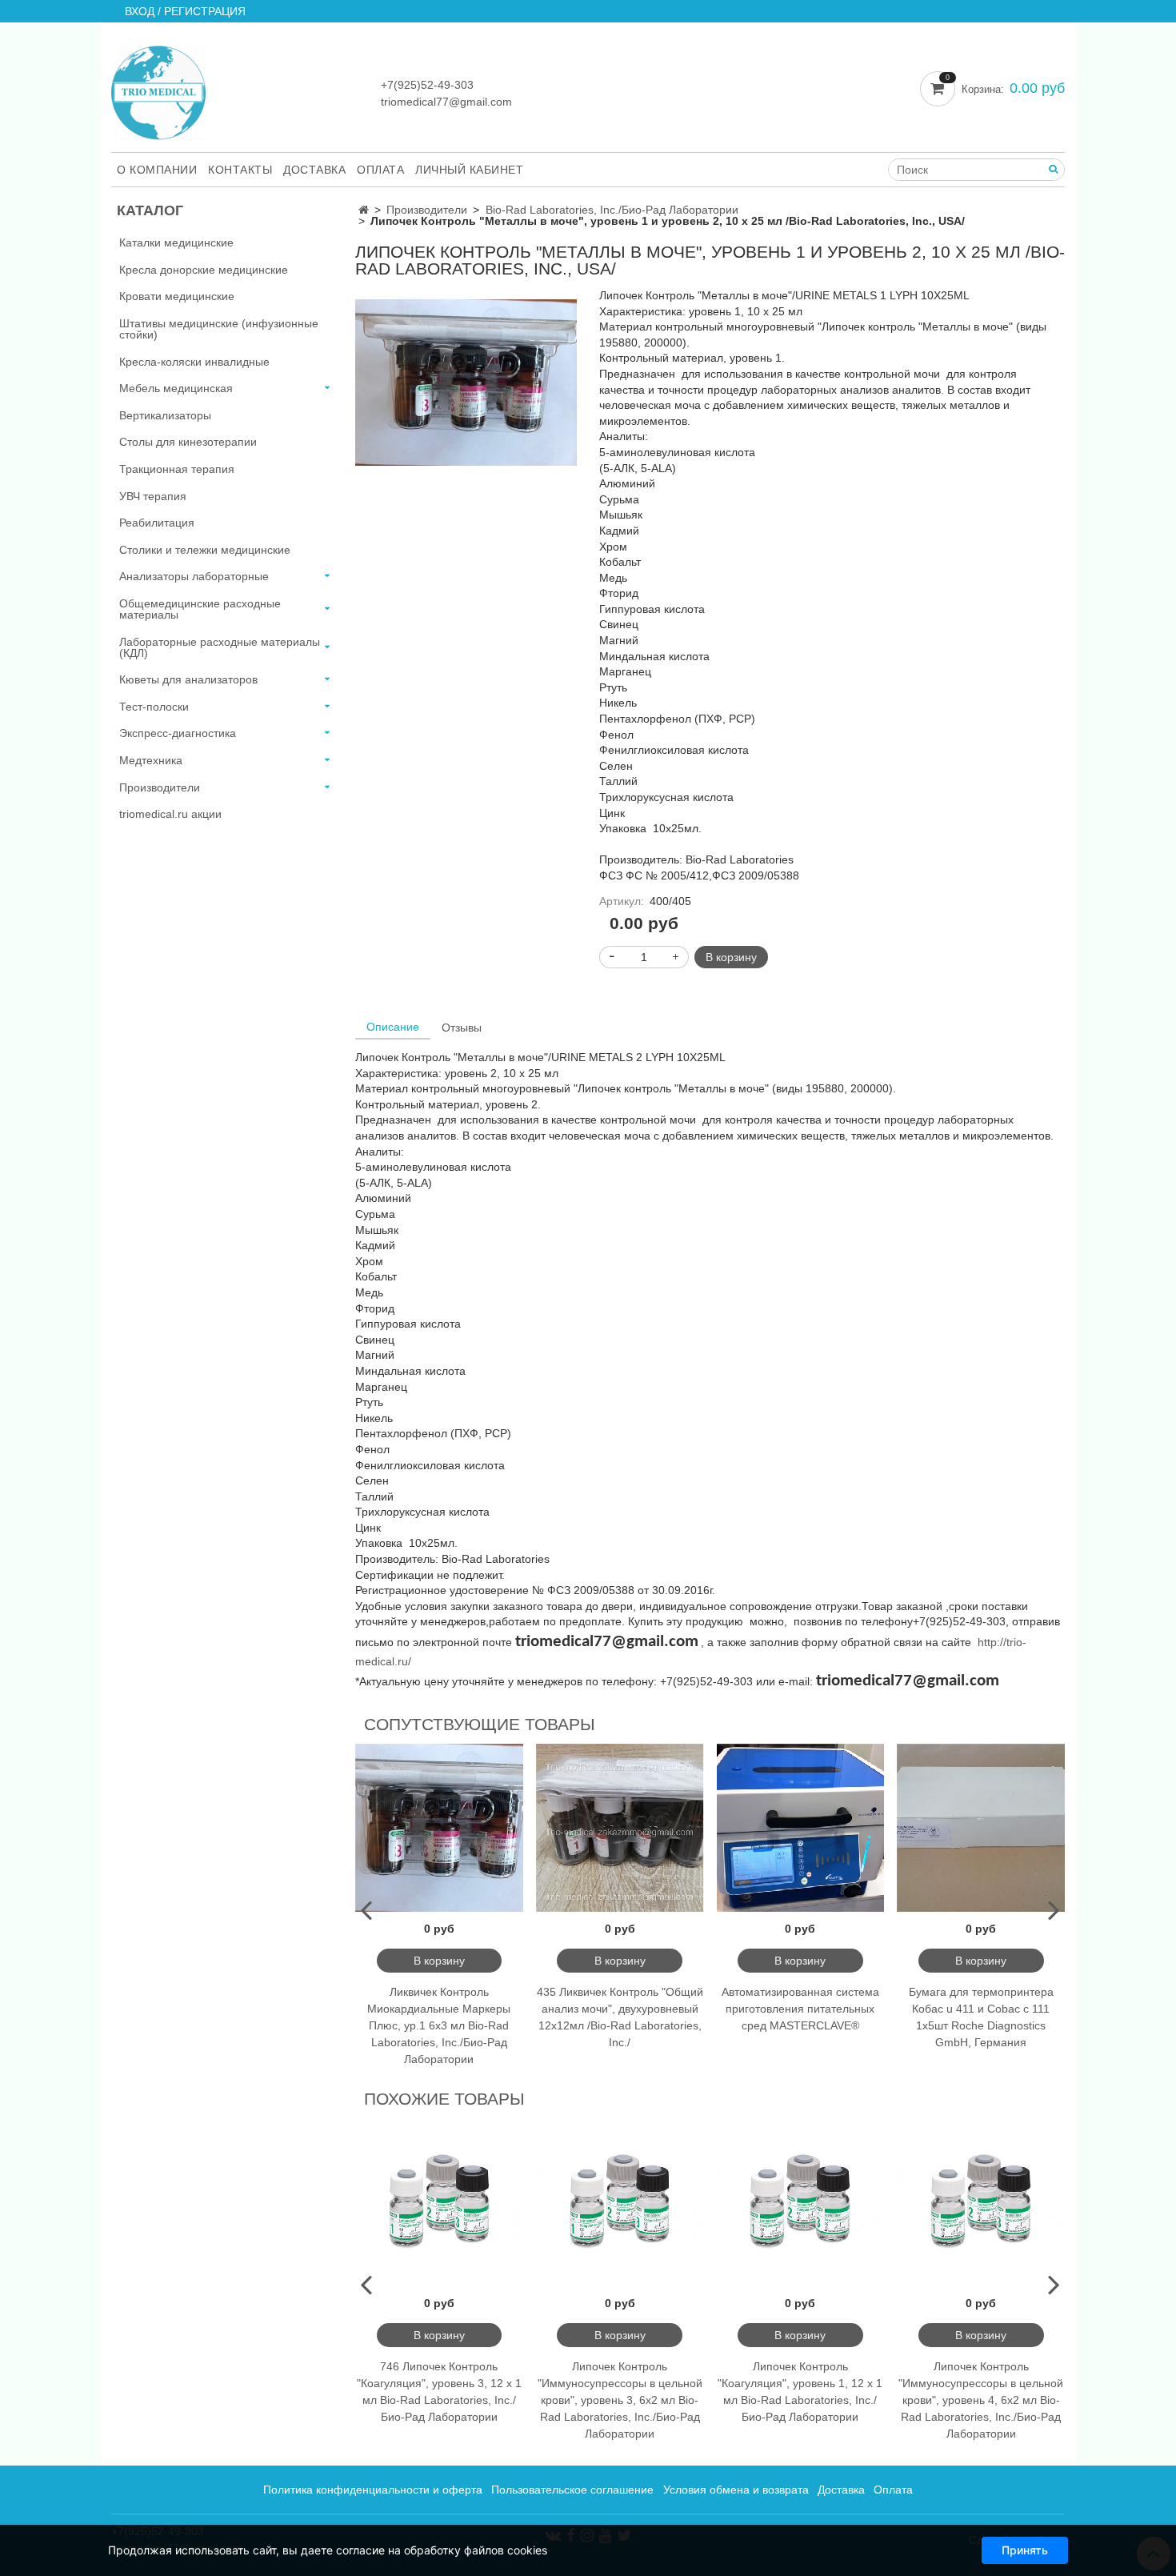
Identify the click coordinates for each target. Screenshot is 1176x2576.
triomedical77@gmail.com (446, 102)
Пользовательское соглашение (572, 2490)
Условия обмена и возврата (736, 2490)
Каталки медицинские (176, 242)
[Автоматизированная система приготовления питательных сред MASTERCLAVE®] (801, 1828)
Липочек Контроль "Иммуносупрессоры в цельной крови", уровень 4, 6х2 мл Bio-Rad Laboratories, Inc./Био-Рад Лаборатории (981, 2400)
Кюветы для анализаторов (188, 679)
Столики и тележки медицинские (205, 550)
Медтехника (151, 760)
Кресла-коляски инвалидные (194, 362)
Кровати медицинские (177, 296)
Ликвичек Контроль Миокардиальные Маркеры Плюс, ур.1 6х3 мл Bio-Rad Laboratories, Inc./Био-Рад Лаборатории (439, 2025)
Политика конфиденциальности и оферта (373, 2490)
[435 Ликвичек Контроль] (620, 1828)
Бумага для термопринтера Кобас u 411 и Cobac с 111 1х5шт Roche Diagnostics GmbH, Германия (981, 2017)
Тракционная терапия (177, 469)
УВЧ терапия (153, 496)
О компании (157, 170)
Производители (427, 210)
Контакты (240, 170)
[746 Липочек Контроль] (439, 2202)
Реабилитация (157, 523)
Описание (393, 1027)
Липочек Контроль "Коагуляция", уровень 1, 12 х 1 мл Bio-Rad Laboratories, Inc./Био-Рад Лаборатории (800, 2392)
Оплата (380, 170)
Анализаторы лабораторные (194, 576)
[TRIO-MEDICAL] (159, 89)
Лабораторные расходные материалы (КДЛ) (220, 647)
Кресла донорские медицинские (204, 270)
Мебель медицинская (176, 388)
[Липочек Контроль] (466, 382)
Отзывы (462, 1028)
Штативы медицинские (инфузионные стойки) (219, 329)
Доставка (314, 170)
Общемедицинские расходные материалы (200, 609)
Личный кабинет (469, 170)
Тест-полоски (154, 707)
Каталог (150, 210)
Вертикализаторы (165, 415)
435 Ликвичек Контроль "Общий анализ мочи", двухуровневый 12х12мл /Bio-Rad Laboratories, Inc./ (620, 2017)
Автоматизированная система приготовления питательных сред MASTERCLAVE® (800, 2009)
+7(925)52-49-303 (427, 85)
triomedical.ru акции (170, 814)
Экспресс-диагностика (178, 733)
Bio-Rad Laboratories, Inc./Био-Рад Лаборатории (612, 210)
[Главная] (364, 210)
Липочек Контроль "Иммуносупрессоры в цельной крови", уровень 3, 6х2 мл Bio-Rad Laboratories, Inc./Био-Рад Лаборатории (620, 2400)
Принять (1025, 2550)
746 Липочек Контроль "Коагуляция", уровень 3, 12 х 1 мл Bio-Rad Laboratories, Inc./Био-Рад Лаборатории (439, 2392)
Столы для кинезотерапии (188, 442)
